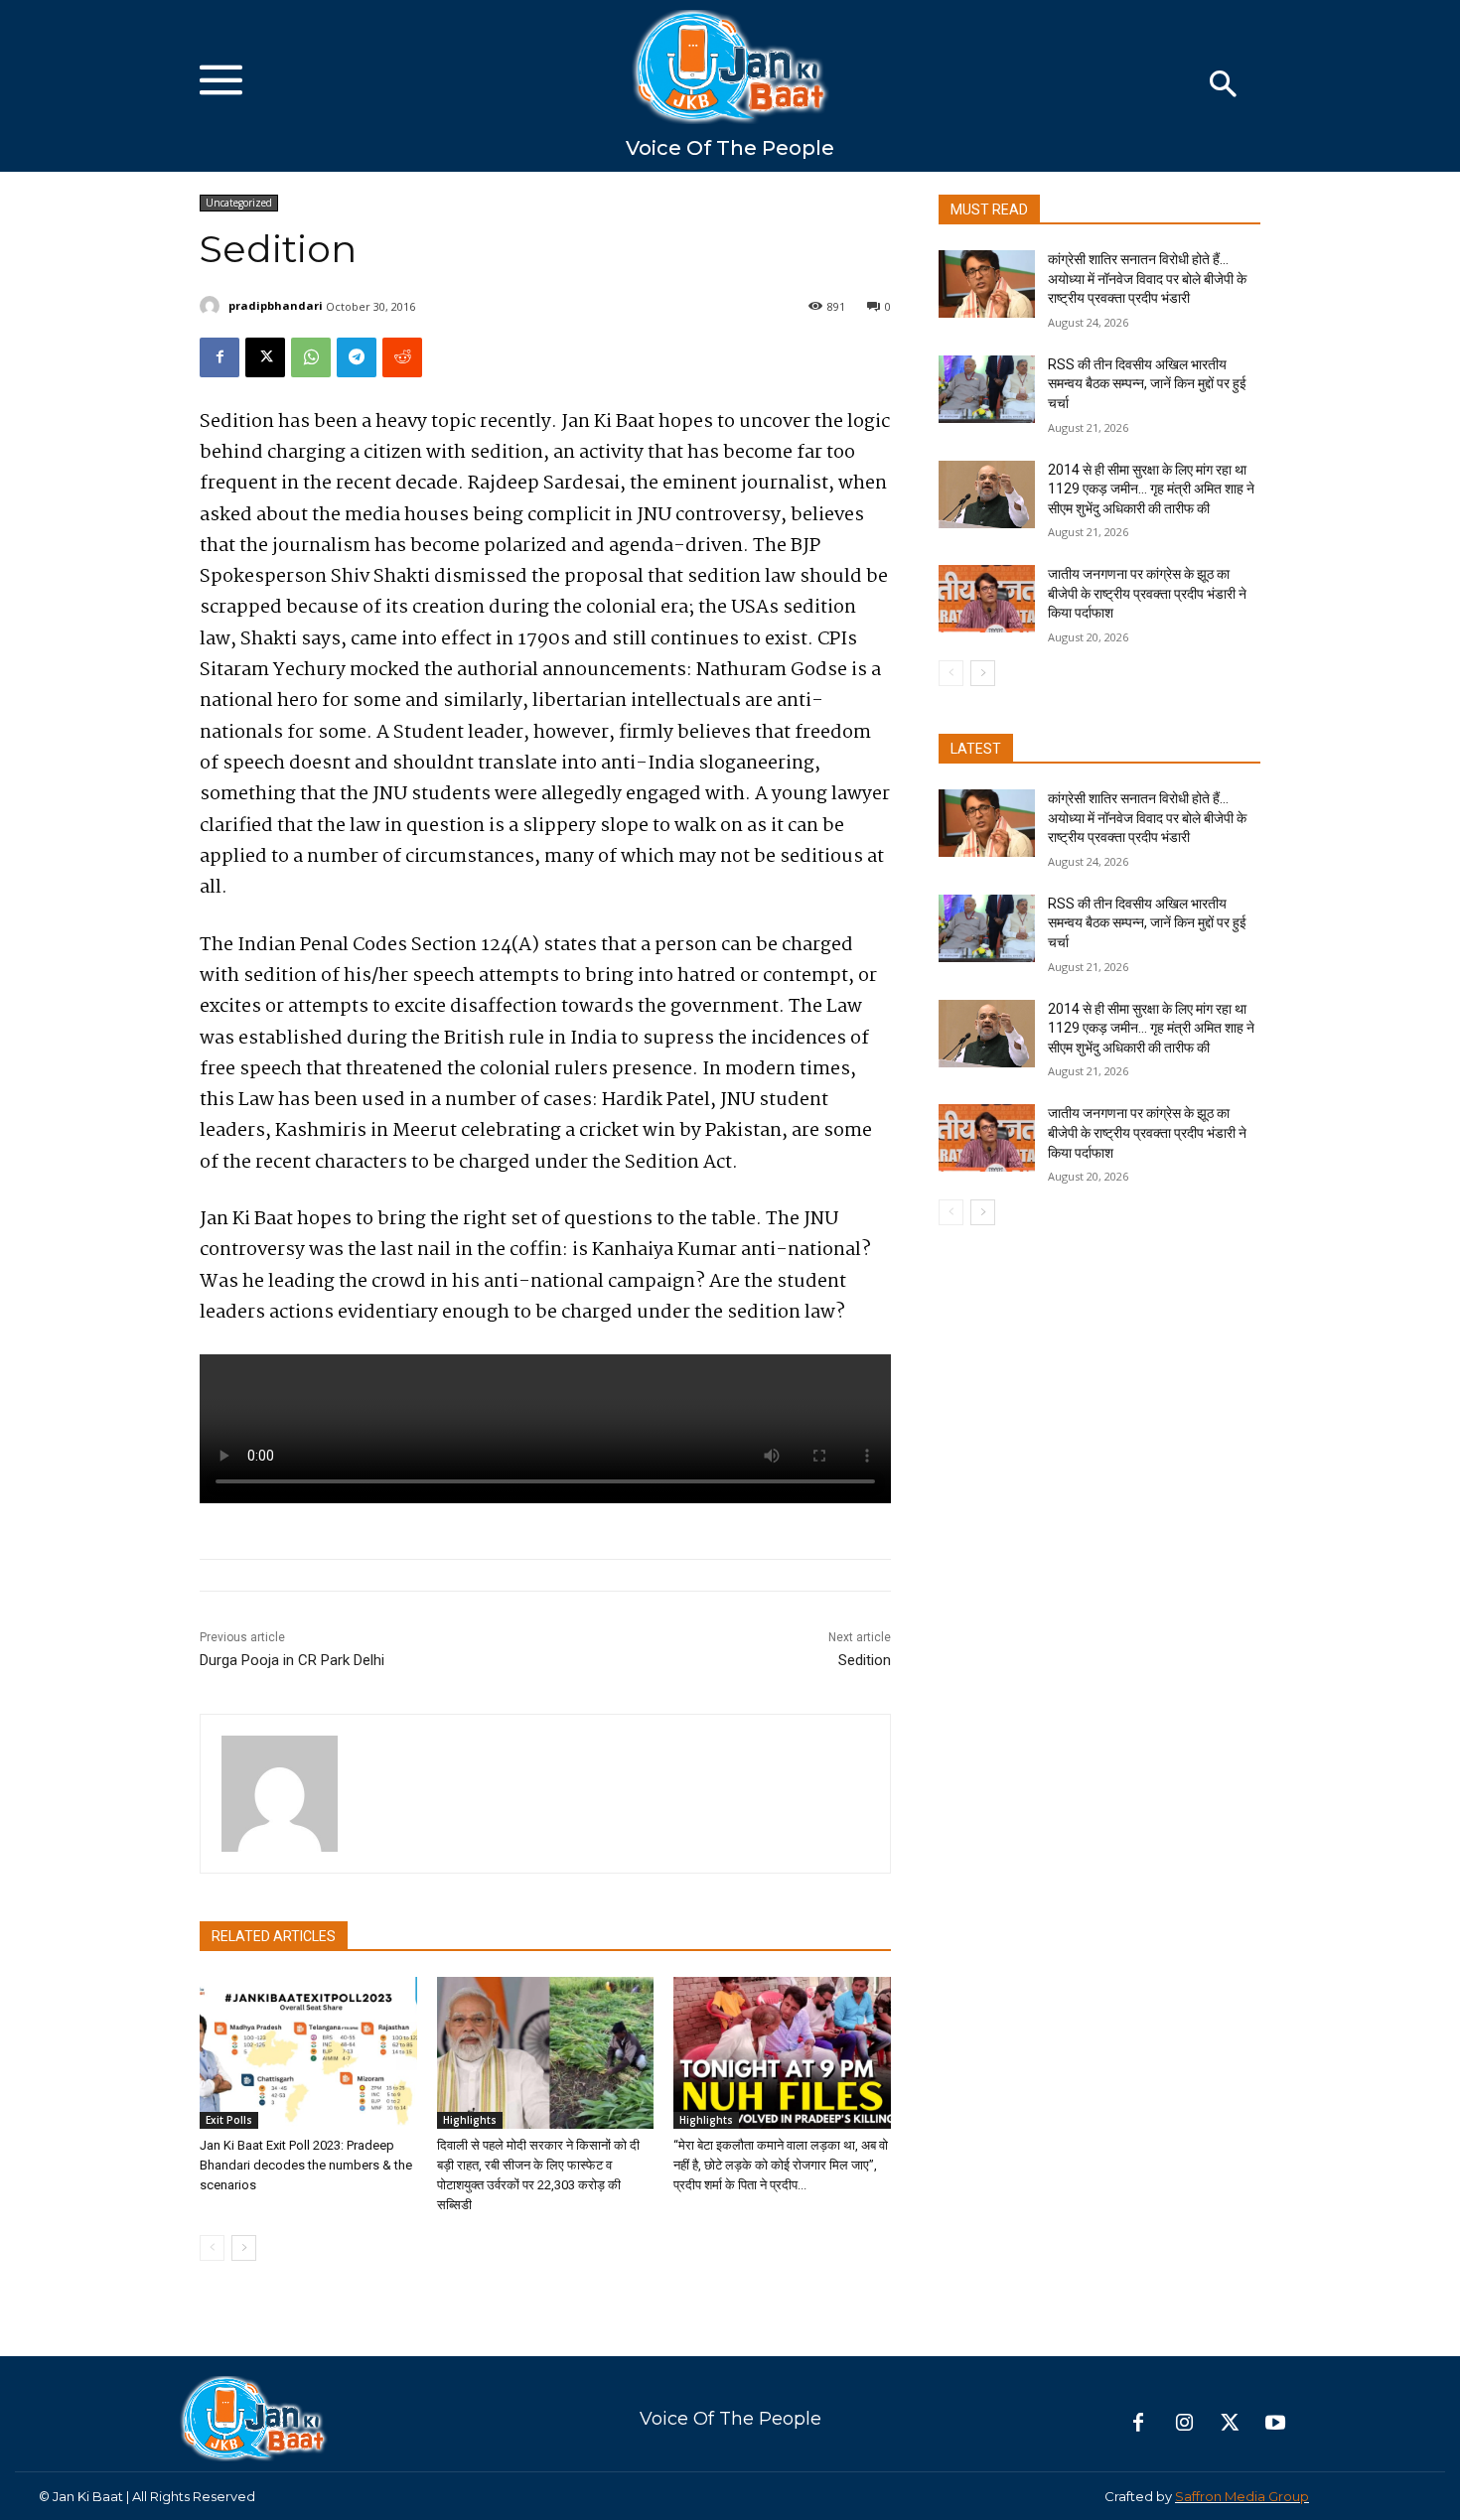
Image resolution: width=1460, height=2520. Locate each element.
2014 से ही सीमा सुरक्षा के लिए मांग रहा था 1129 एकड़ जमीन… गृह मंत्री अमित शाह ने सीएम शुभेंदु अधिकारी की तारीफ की (1151, 489)
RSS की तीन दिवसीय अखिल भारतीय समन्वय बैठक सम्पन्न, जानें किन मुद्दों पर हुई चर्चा (1147, 384)
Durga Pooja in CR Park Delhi (292, 1660)
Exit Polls (229, 2120)
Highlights (470, 2120)
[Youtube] (1275, 2424)
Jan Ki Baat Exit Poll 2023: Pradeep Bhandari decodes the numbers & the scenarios (306, 2165)
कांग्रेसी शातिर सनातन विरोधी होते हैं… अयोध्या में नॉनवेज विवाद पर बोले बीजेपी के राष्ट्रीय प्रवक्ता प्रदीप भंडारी (1147, 279)
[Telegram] (357, 357)
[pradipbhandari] (213, 306)
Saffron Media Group (1242, 2496)
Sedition (865, 1660)
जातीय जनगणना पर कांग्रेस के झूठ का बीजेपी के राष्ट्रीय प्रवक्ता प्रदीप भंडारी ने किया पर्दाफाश (1147, 593)
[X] (265, 357)
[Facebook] (219, 357)
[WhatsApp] (311, 357)
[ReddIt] (402, 357)
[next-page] (244, 2248)
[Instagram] (1184, 2424)
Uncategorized (239, 203)
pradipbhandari (276, 305)
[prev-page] (212, 2248)
